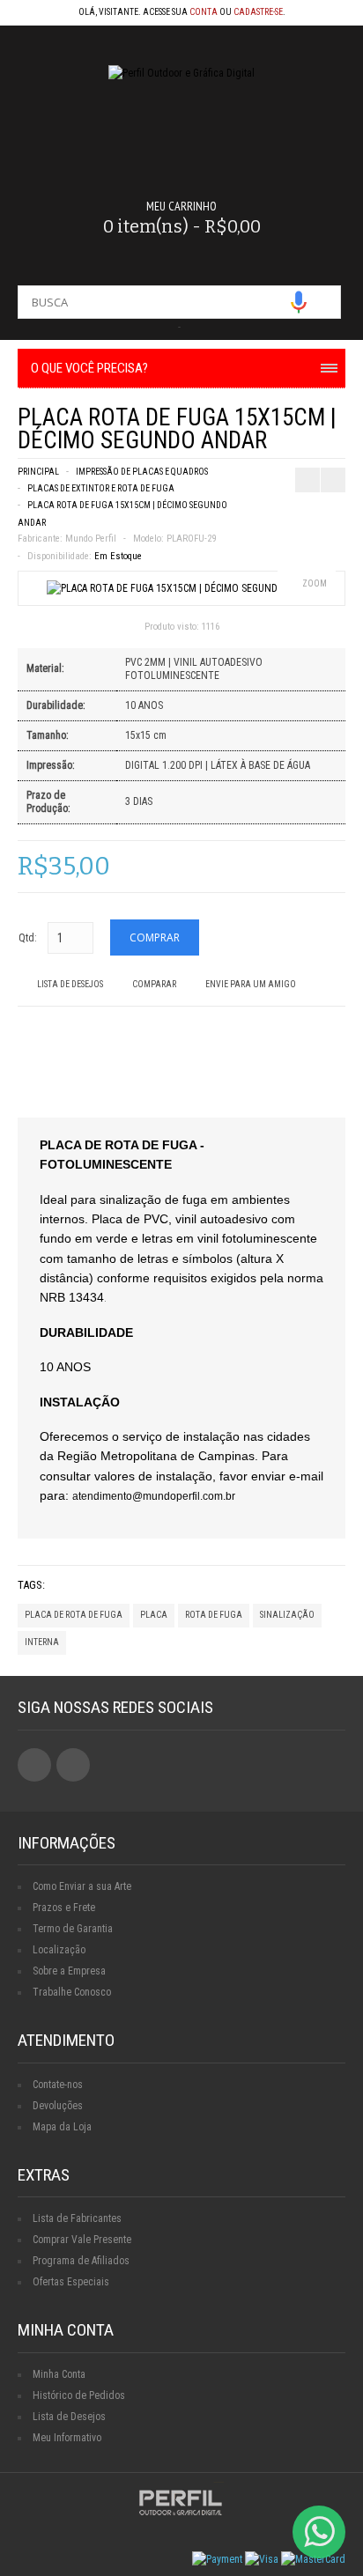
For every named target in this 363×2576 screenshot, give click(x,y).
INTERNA (42, 1642)
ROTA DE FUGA (214, 1615)
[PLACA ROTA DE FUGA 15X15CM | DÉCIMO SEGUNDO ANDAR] (181, 588)
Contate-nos (58, 2085)
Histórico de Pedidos (79, 2395)
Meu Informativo (67, 2438)
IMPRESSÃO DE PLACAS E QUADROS (142, 472)
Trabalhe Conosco (72, 1992)
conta (204, 12)
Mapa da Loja (62, 2127)
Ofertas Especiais (71, 2282)
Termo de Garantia (73, 1929)
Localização (59, 1950)
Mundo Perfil (91, 539)
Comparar (154, 984)
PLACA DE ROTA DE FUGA (74, 1615)
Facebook (34, 1765)
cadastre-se (258, 12)
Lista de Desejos (70, 984)
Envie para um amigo (251, 984)
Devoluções (58, 2106)
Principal (38, 472)
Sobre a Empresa (69, 1971)
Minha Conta (59, 2374)
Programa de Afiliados (81, 2261)
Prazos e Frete (64, 1908)
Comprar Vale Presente (82, 2240)
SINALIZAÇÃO (287, 1615)
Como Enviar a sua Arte (82, 1886)
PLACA (154, 1615)
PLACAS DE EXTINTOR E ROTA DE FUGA (101, 488)
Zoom (315, 583)
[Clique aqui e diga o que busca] (299, 302)
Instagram (73, 1765)
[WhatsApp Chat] (319, 2532)
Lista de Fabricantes (77, 2218)
